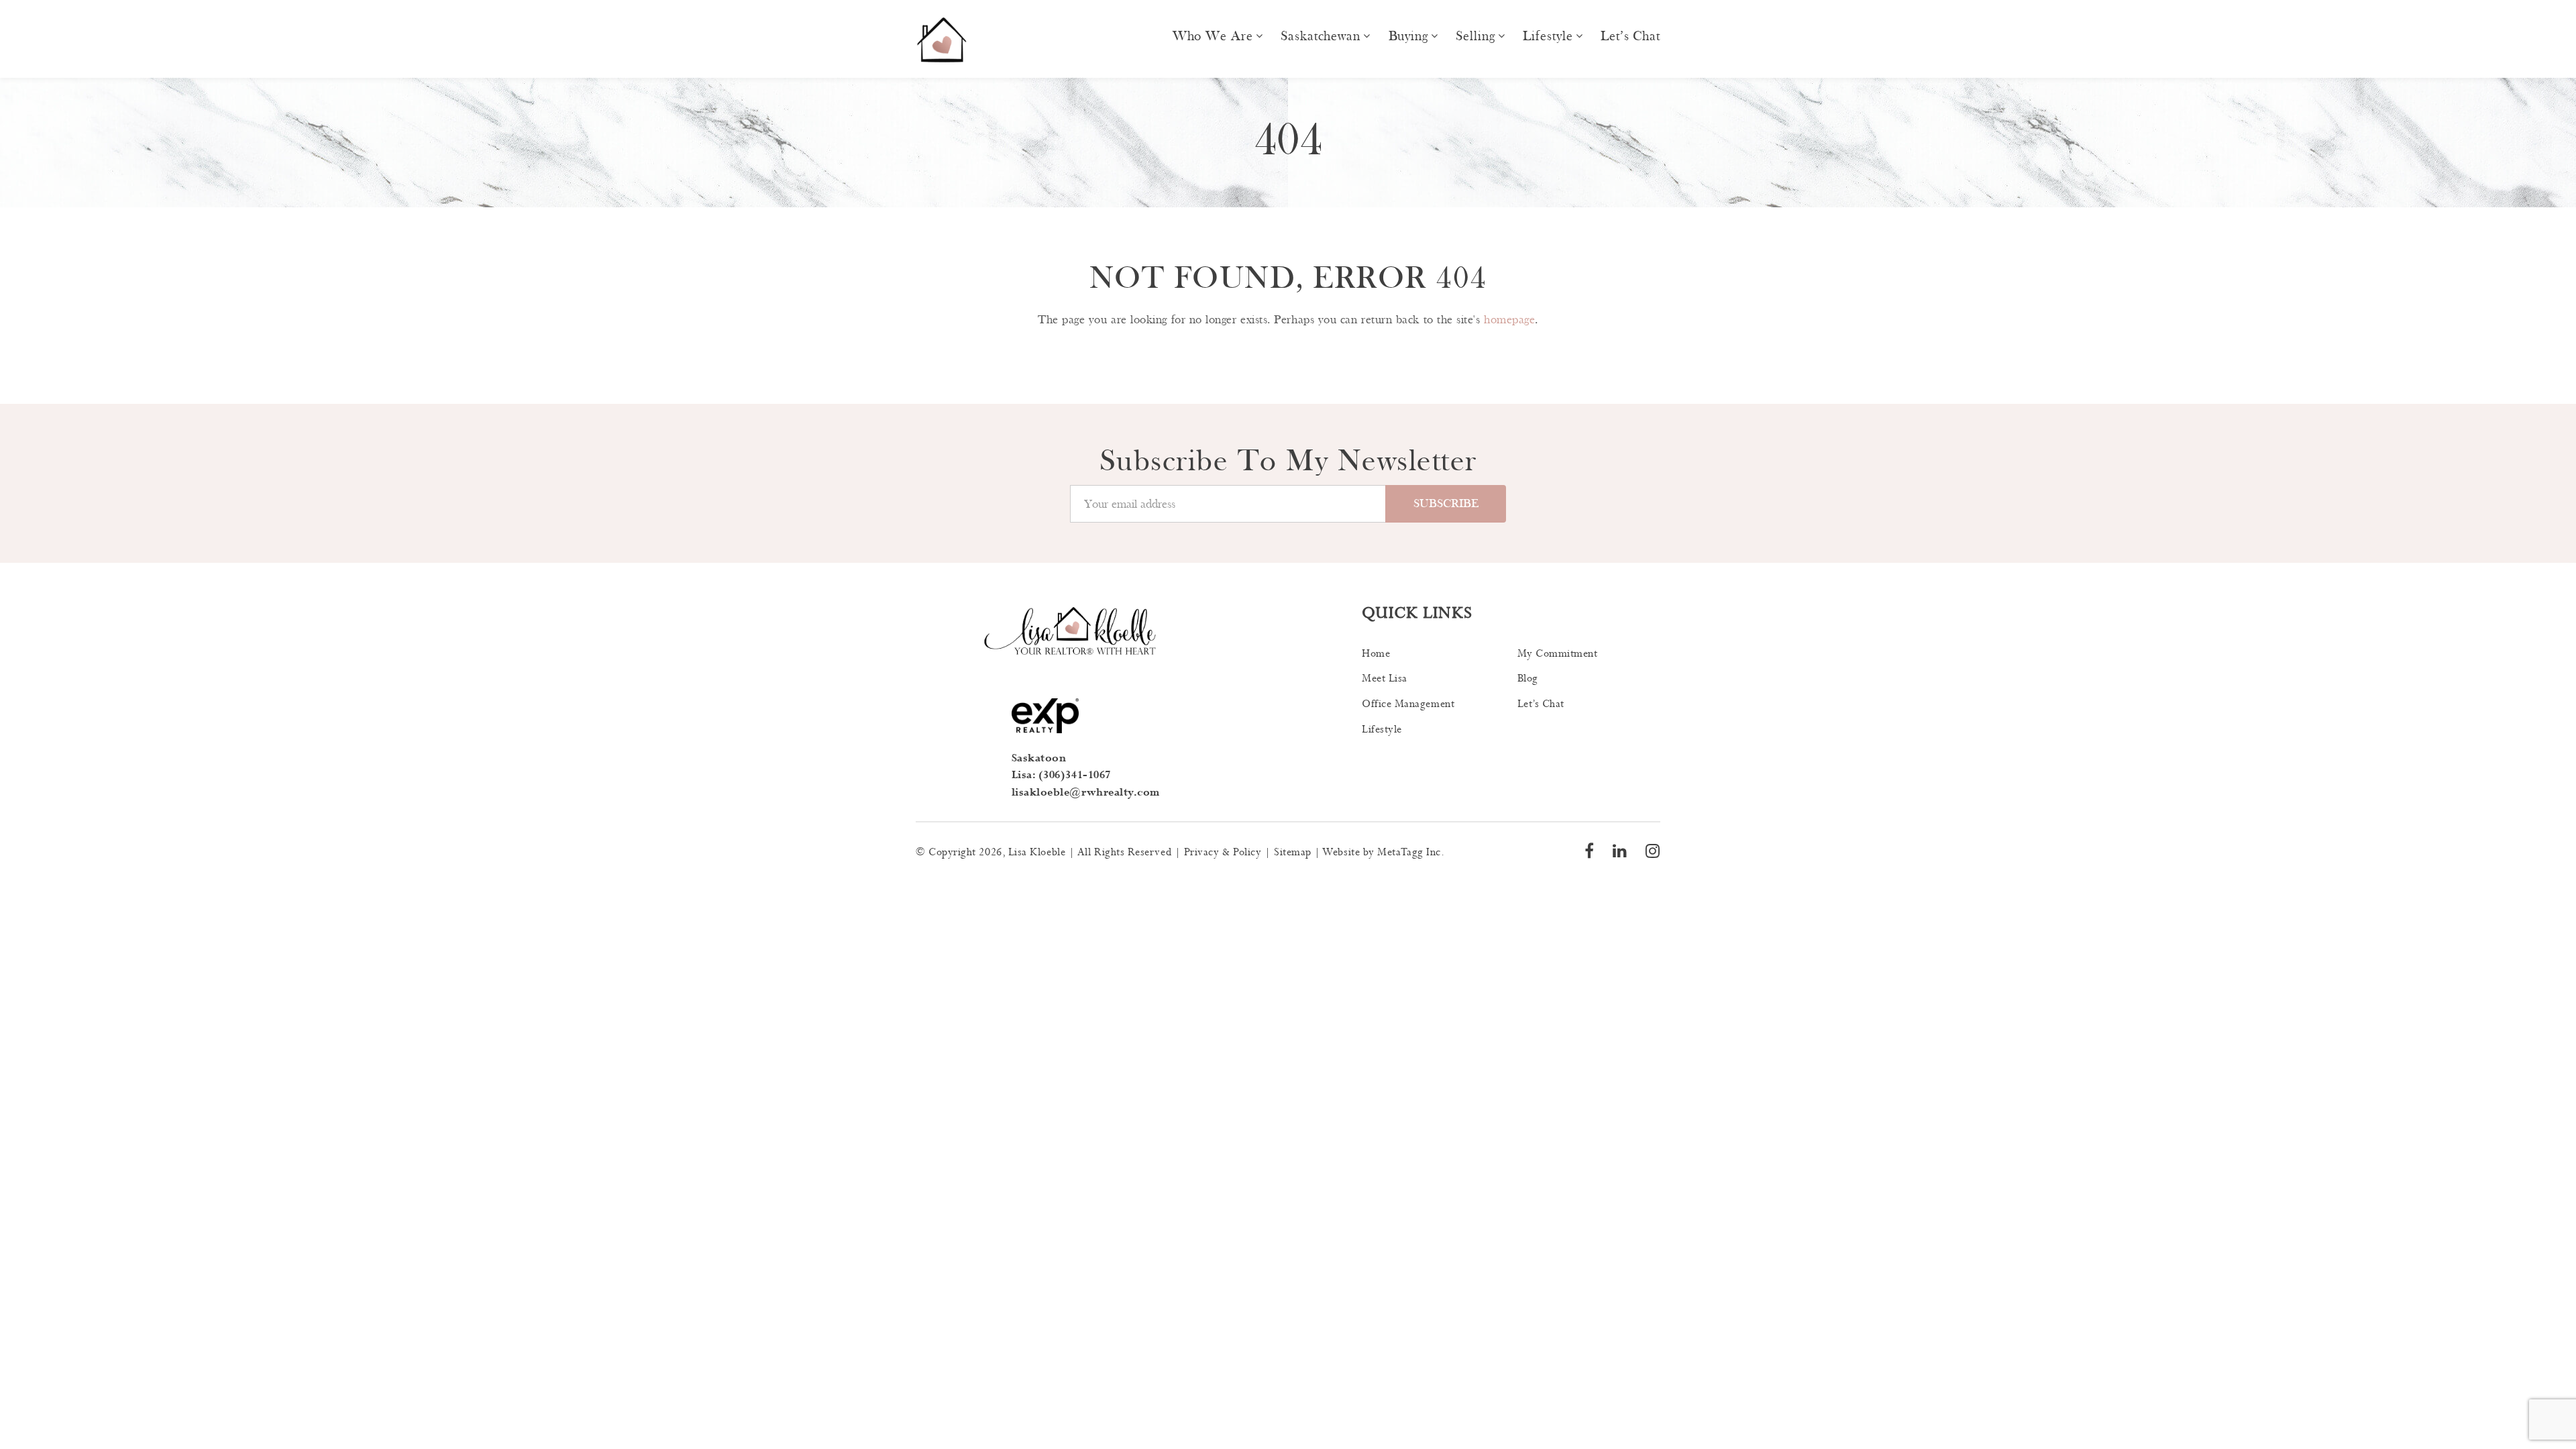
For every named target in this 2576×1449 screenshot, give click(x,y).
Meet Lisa (1385, 679)
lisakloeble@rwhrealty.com (1086, 793)
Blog (1528, 679)
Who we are (1213, 36)
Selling (1475, 36)
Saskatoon (1039, 758)
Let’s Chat (1630, 36)
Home (1376, 654)
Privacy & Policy (1223, 852)
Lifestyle (1548, 36)
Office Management (1408, 704)
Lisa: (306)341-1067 (1061, 775)
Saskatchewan (1321, 36)
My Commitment (1558, 654)
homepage (1509, 320)
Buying (1408, 36)
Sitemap (1293, 852)
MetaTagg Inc (1409, 852)
